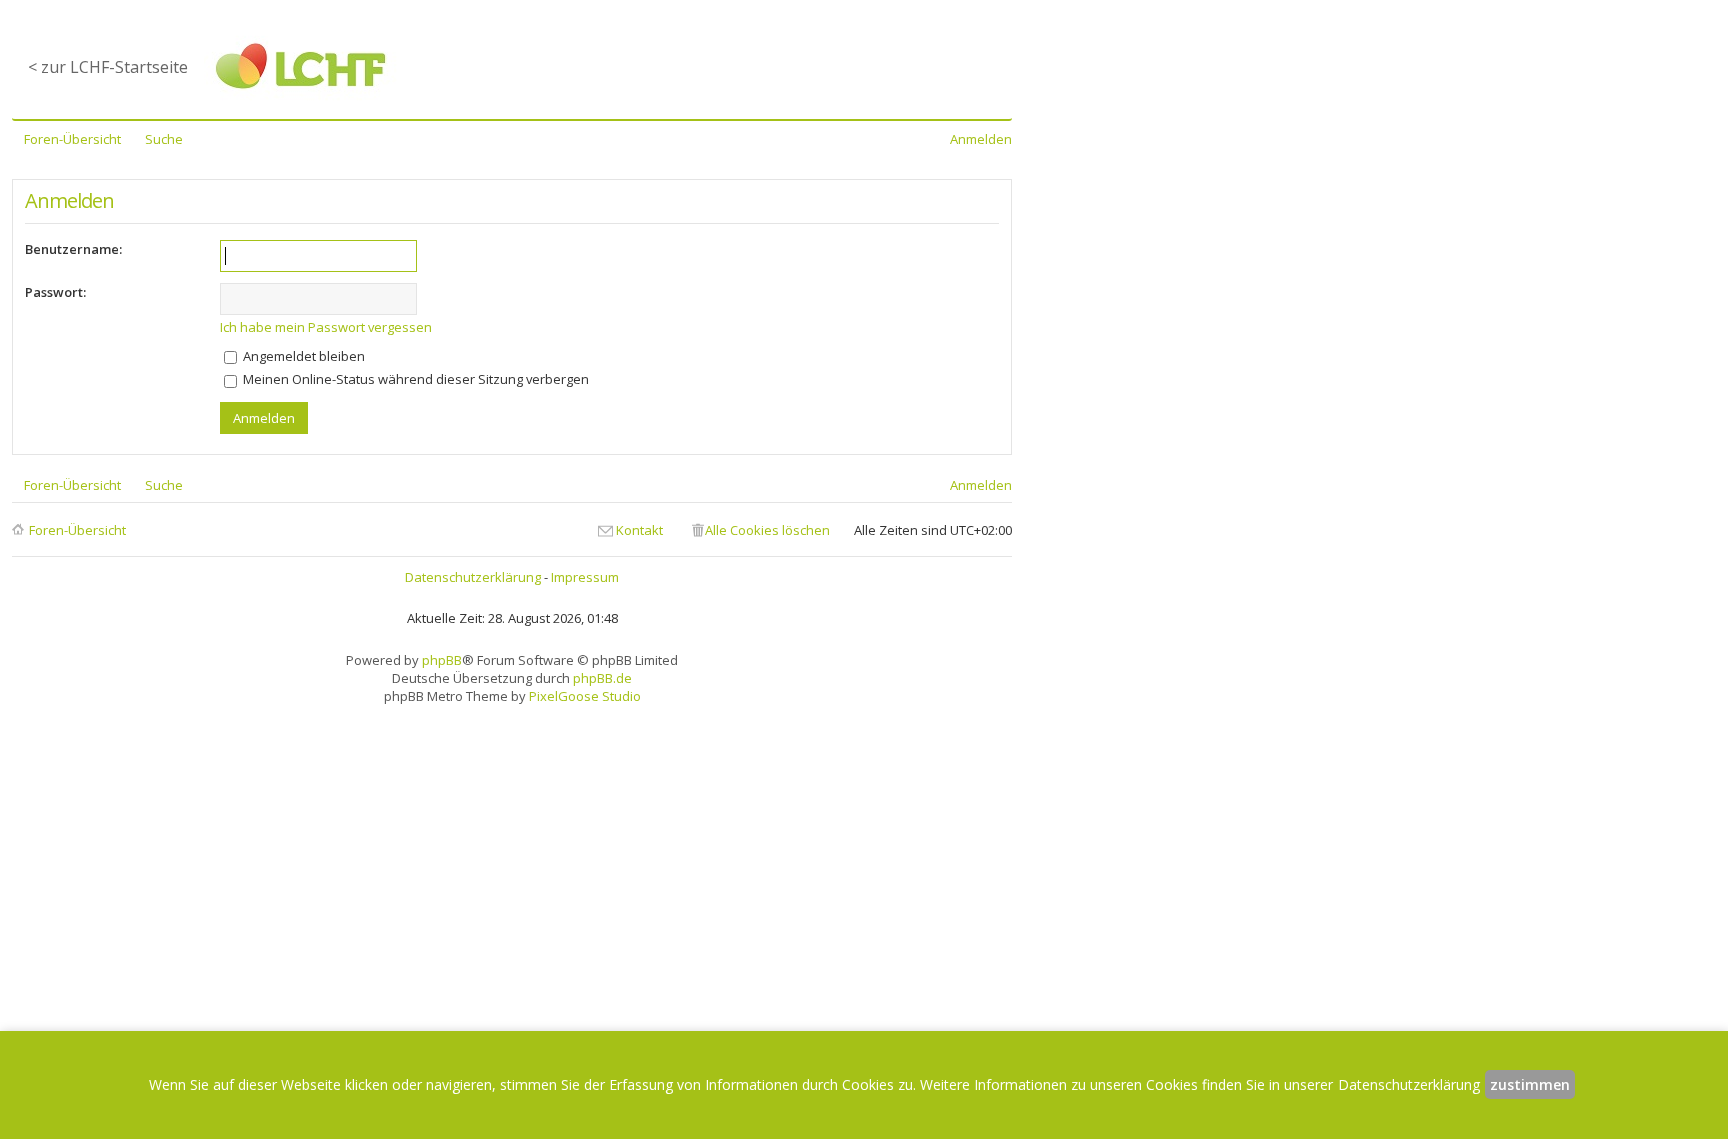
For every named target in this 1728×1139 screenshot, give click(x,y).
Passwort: (55, 292)
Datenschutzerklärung (473, 577)
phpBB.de (602, 678)
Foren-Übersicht (77, 530)
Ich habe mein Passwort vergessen (326, 327)
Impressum (585, 577)
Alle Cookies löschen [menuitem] (767, 530)
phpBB (442, 660)
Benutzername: (73, 249)
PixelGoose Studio (585, 696)
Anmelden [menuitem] (981, 139)
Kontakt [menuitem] (639, 530)
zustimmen (1530, 1084)
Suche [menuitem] (164, 139)
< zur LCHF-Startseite (108, 67)
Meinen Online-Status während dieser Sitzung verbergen (414, 379)
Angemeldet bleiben (302, 356)
